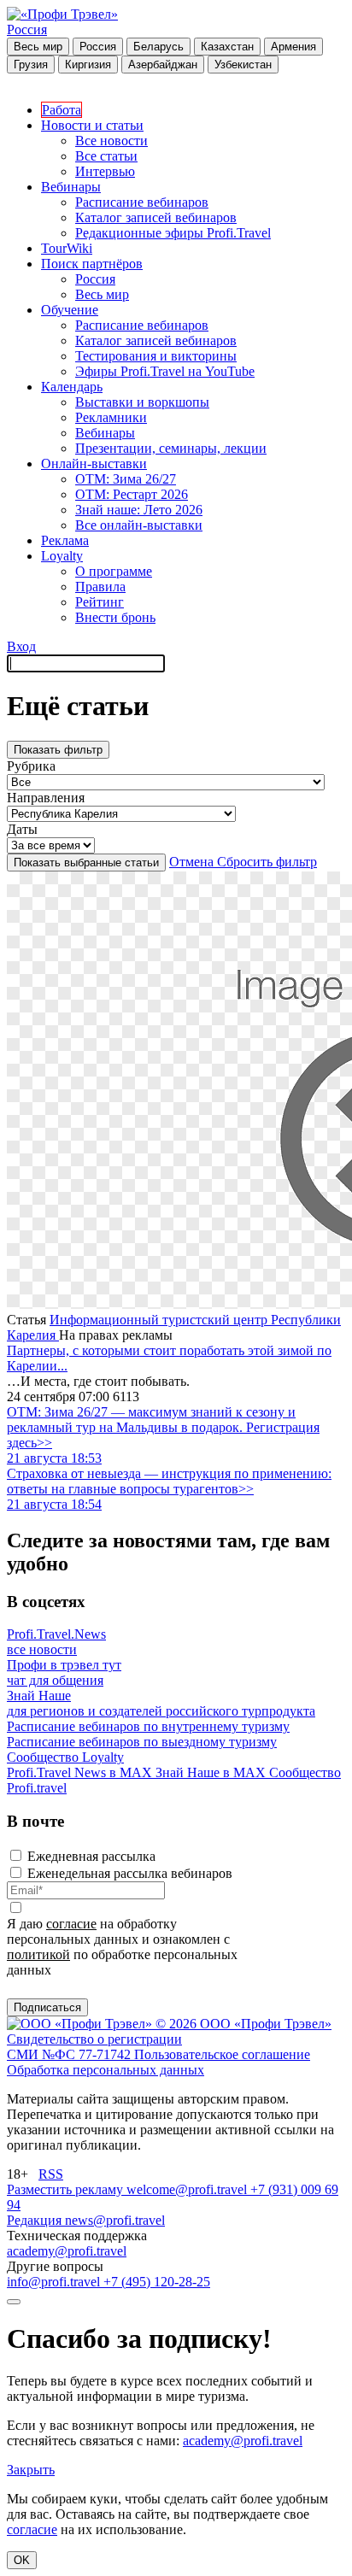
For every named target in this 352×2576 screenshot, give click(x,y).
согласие (71, 1924)
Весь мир (38, 47)
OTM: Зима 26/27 (126, 479)
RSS (51, 2174)
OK (22, 2560)
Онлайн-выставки (94, 464)
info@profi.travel (55, 2282)
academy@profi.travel (67, 2251)
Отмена (193, 862)
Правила (100, 587)
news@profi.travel (115, 2220)
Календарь (72, 387)
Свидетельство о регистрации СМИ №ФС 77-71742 (94, 2047)
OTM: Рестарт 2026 (132, 494)
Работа (62, 110)
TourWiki (67, 248)
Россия (27, 29)
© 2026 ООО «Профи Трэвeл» (243, 2024)
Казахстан (227, 47)
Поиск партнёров (92, 264)
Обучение (70, 310)
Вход (21, 646)
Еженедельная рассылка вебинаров (130, 1873)
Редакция (36, 2220)
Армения (293, 47)
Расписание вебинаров (142, 202)
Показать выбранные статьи (86, 863)
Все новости (111, 141)
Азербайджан (163, 65)
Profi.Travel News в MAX (81, 1772)
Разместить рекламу (67, 2189)
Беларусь (158, 47)
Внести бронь (115, 617)
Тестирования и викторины (156, 356)
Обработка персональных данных (106, 2070)
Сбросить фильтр (267, 862)
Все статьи (106, 156)
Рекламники (111, 417)
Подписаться (47, 2007)
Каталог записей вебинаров (156, 217)
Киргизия (88, 65)
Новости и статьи (92, 125)
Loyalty (62, 556)
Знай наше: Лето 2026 (139, 510)
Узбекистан (243, 65)
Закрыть (31, 2470)
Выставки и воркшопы (142, 402)
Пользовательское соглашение (222, 2054)
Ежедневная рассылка (91, 1856)
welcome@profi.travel (188, 2189)
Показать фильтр (58, 750)
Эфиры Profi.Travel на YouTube (165, 371)
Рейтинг (100, 602)
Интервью (105, 171)
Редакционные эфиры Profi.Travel (173, 233)
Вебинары (71, 187)
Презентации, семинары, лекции (171, 448)
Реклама (65, 540)
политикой (38, 1954)
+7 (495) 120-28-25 (157, 2282)
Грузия (31, 65)
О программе (114, 571)
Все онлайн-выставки (139, 525)
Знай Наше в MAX (212, 1772)
